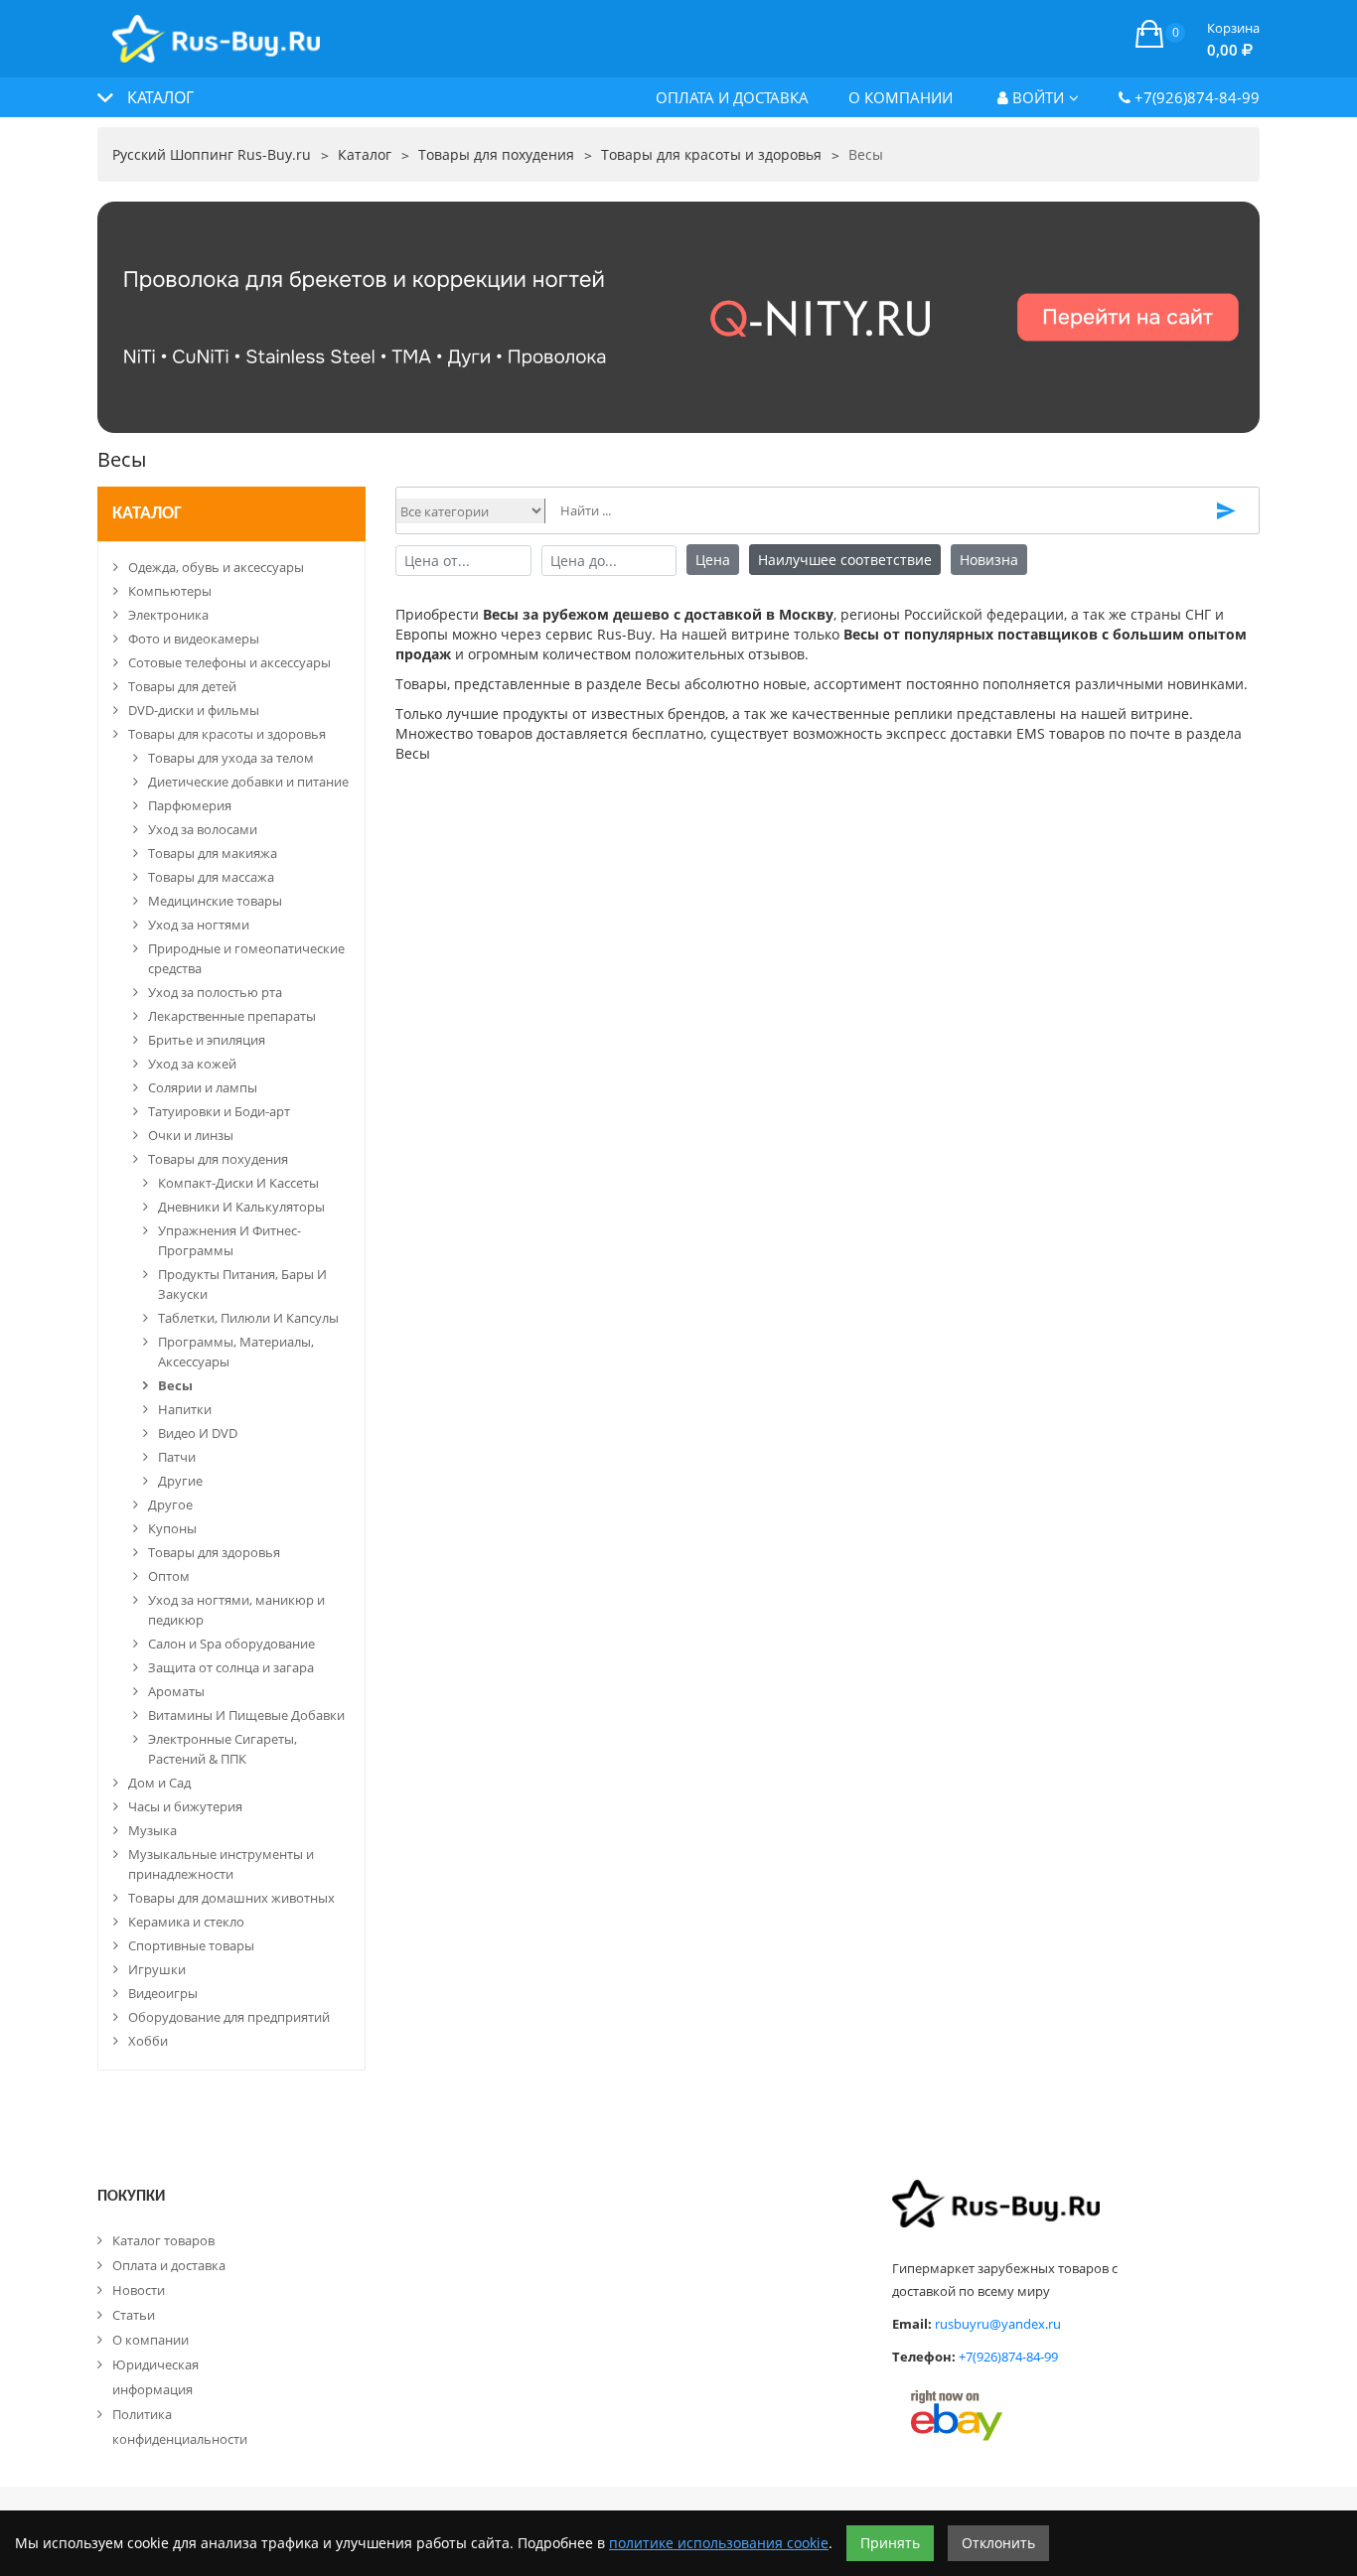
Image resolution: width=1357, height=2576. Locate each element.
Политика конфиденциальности (180, 2427)
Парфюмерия (190, 805)
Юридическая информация (155, 2377)
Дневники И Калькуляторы (241, 1207)
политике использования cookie (719, 2543)
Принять (890, 2543)
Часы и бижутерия (185, 1806)
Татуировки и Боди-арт (219, 1111)
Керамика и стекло (186, 1922)
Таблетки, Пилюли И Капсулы (248, 1318)
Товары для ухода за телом (231, 758)
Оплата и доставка (732, 97)
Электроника (168, 615)
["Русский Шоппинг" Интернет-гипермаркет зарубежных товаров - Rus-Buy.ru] (216, 28)
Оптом (169, 1576)
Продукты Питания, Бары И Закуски (242, 1284)
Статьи (134, 2315)
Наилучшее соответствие (845, 560)
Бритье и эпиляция (207, 1040)
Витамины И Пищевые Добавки (246, 1715)
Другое (170, 1504)
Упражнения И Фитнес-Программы (229, 1240)
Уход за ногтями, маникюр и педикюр (236, 1610)
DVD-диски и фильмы (194, 710)
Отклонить (998, 2543)
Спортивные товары (191, 1945)
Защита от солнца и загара (231, 1667)
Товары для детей (182, 686)
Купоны (172, 1528)
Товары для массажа (211, 877)
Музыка (152, 1830)
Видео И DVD (198, 1433)
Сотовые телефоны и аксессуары (229, 662)
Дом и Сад (159, 1783)
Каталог (147, 514)
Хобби (148, 2041)
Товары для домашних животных (231, 1898)
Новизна (989, 560)
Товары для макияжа (213, 853)
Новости (139, 2290)
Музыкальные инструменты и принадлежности (221, 1864)
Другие (180, 1481)
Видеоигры (163, 1993)
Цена (713, 560)
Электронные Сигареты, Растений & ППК (223, 1749)
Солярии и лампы (203, 1087)
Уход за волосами (203, 829)
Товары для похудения (218, 1159)
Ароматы (176, 1691)
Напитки (185, 1409)
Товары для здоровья (214, 1552)
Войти (1036, 97)
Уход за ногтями (199, 925)
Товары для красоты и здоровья (227, 734)
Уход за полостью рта (215, 992)
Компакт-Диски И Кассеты (238, 1183)
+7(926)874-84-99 (1195, 97)
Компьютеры (170, 591)
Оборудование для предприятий (229, 2017)
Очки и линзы (191, 1135)
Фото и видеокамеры (194, 639)
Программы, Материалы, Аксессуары (236, 1352)
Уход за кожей (192, 1064)
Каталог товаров (163, 2240)
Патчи (177, 1457)
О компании (901, 97)
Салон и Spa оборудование (231, 1644)
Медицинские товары (215, 901)
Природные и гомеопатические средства (246, 958)
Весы (175, 1385)
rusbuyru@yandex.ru (998, 2324)
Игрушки (157, 1969)
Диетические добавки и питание (248, 782)
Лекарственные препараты (232, 1016)
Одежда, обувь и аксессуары (216, 567)
